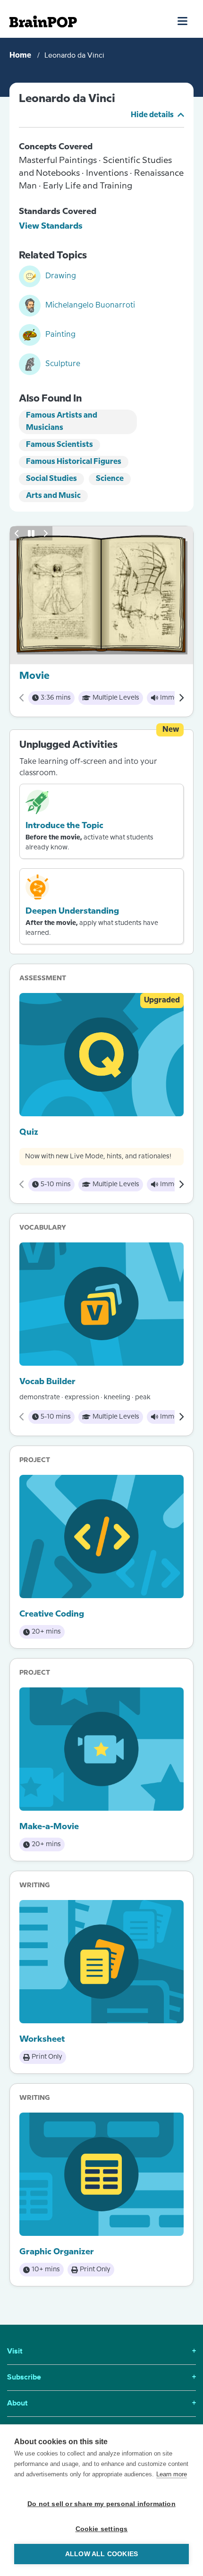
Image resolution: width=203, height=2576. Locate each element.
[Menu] (183, 21)
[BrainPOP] (43, 21)
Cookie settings (102, 2529)
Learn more (172, 2474)
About (101, 2404)
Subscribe (101, 2378)
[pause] (31, 533)
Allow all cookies (101, 2554)
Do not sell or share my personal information (101, 2504)
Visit (101, 2352)
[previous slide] (17, 533)
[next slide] (45, 533)
